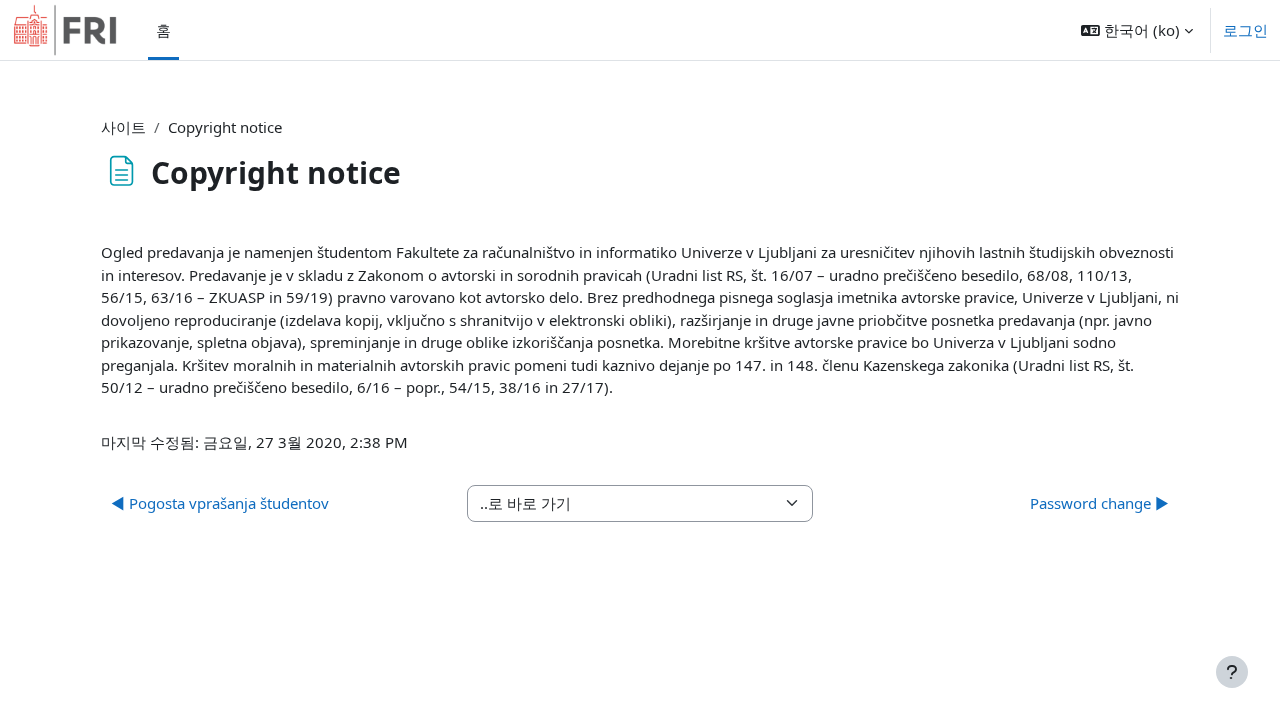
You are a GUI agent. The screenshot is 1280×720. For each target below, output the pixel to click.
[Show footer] (1232, 672)
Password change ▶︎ (1099, 503)
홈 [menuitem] (163, 30)
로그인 (1245, 30)
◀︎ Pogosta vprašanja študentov (220, 503)
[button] (1137, 30)
